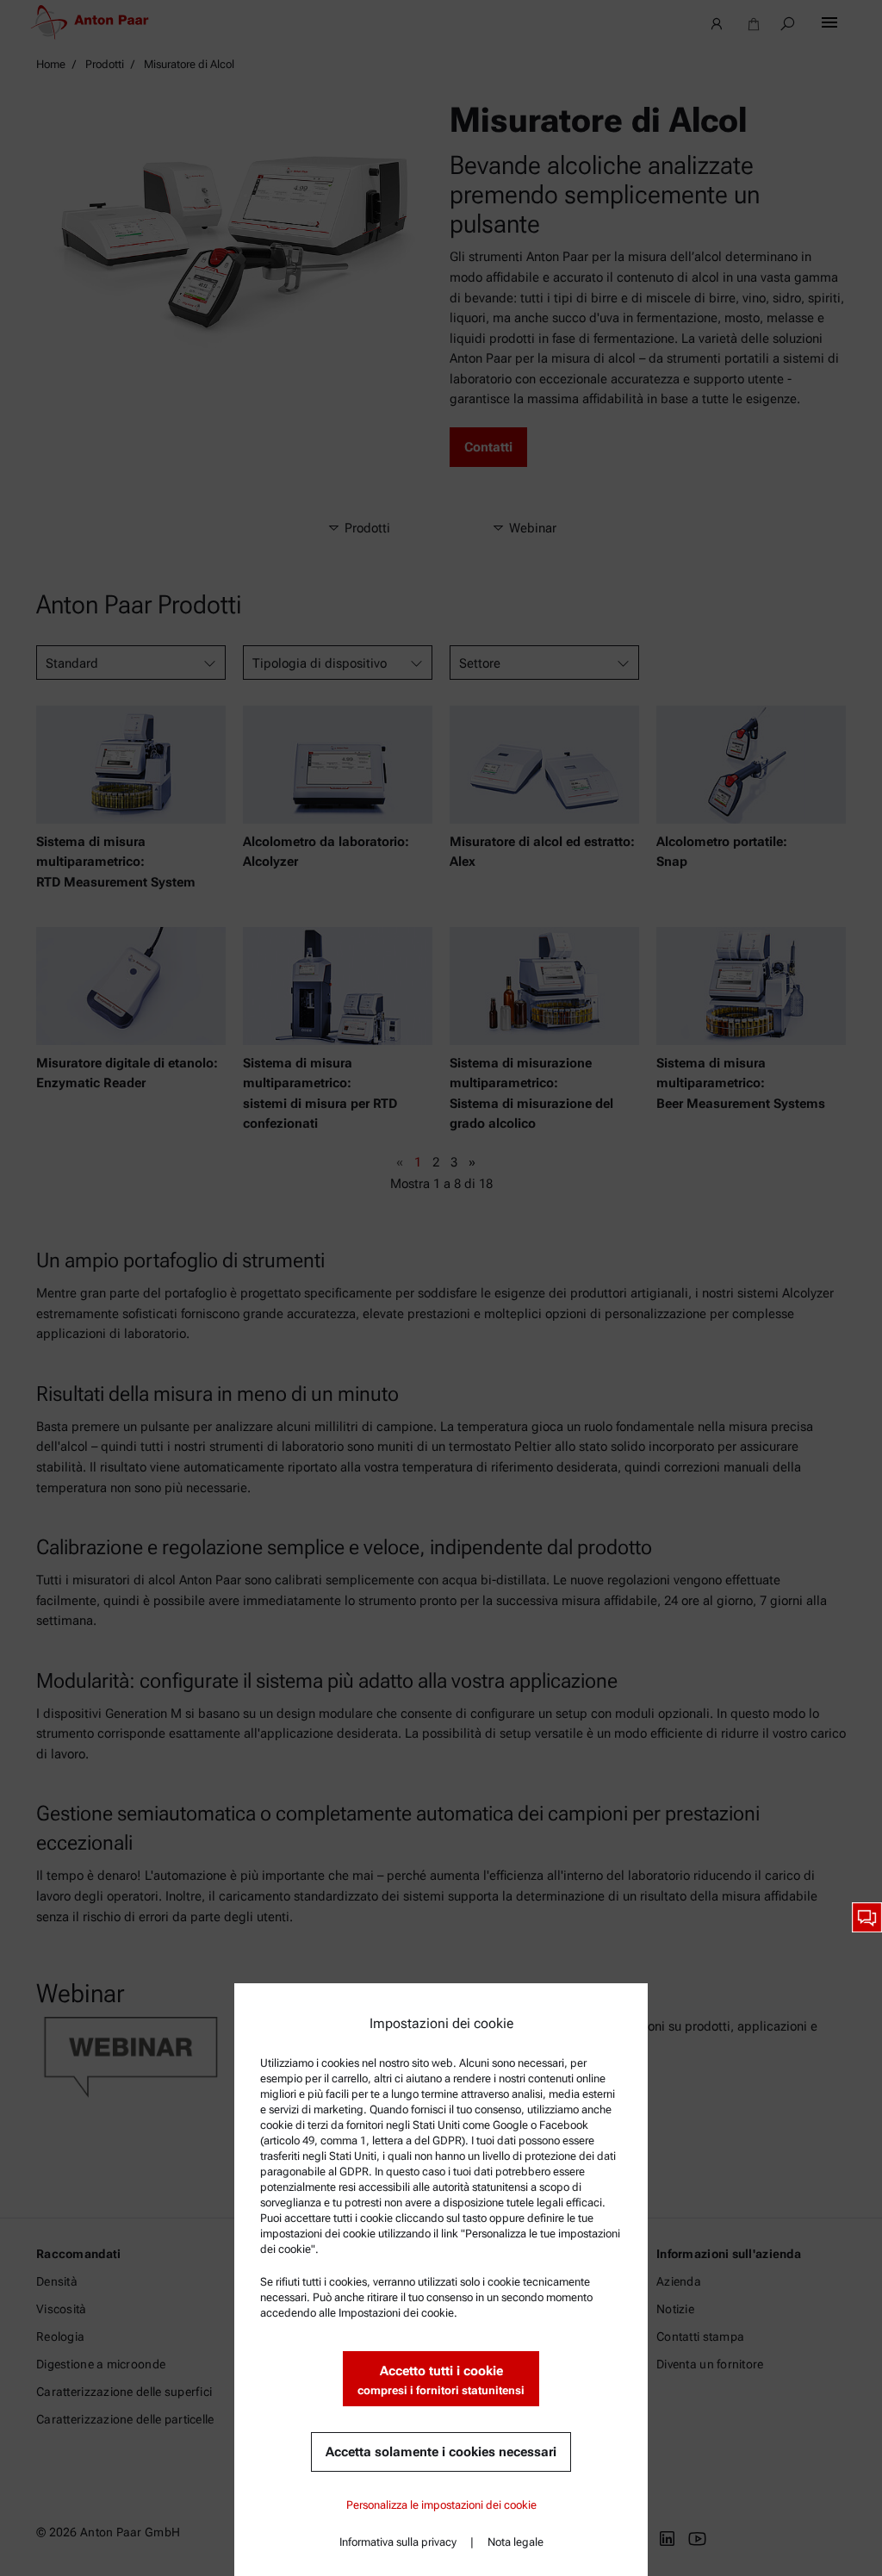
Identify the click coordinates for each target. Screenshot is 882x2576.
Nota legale (516, 2542)
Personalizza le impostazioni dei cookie (441, 2505)
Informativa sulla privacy (398, 2542)
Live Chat (867, 1917)
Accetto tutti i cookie (441, 2380)
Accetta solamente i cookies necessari (441, 2452)
